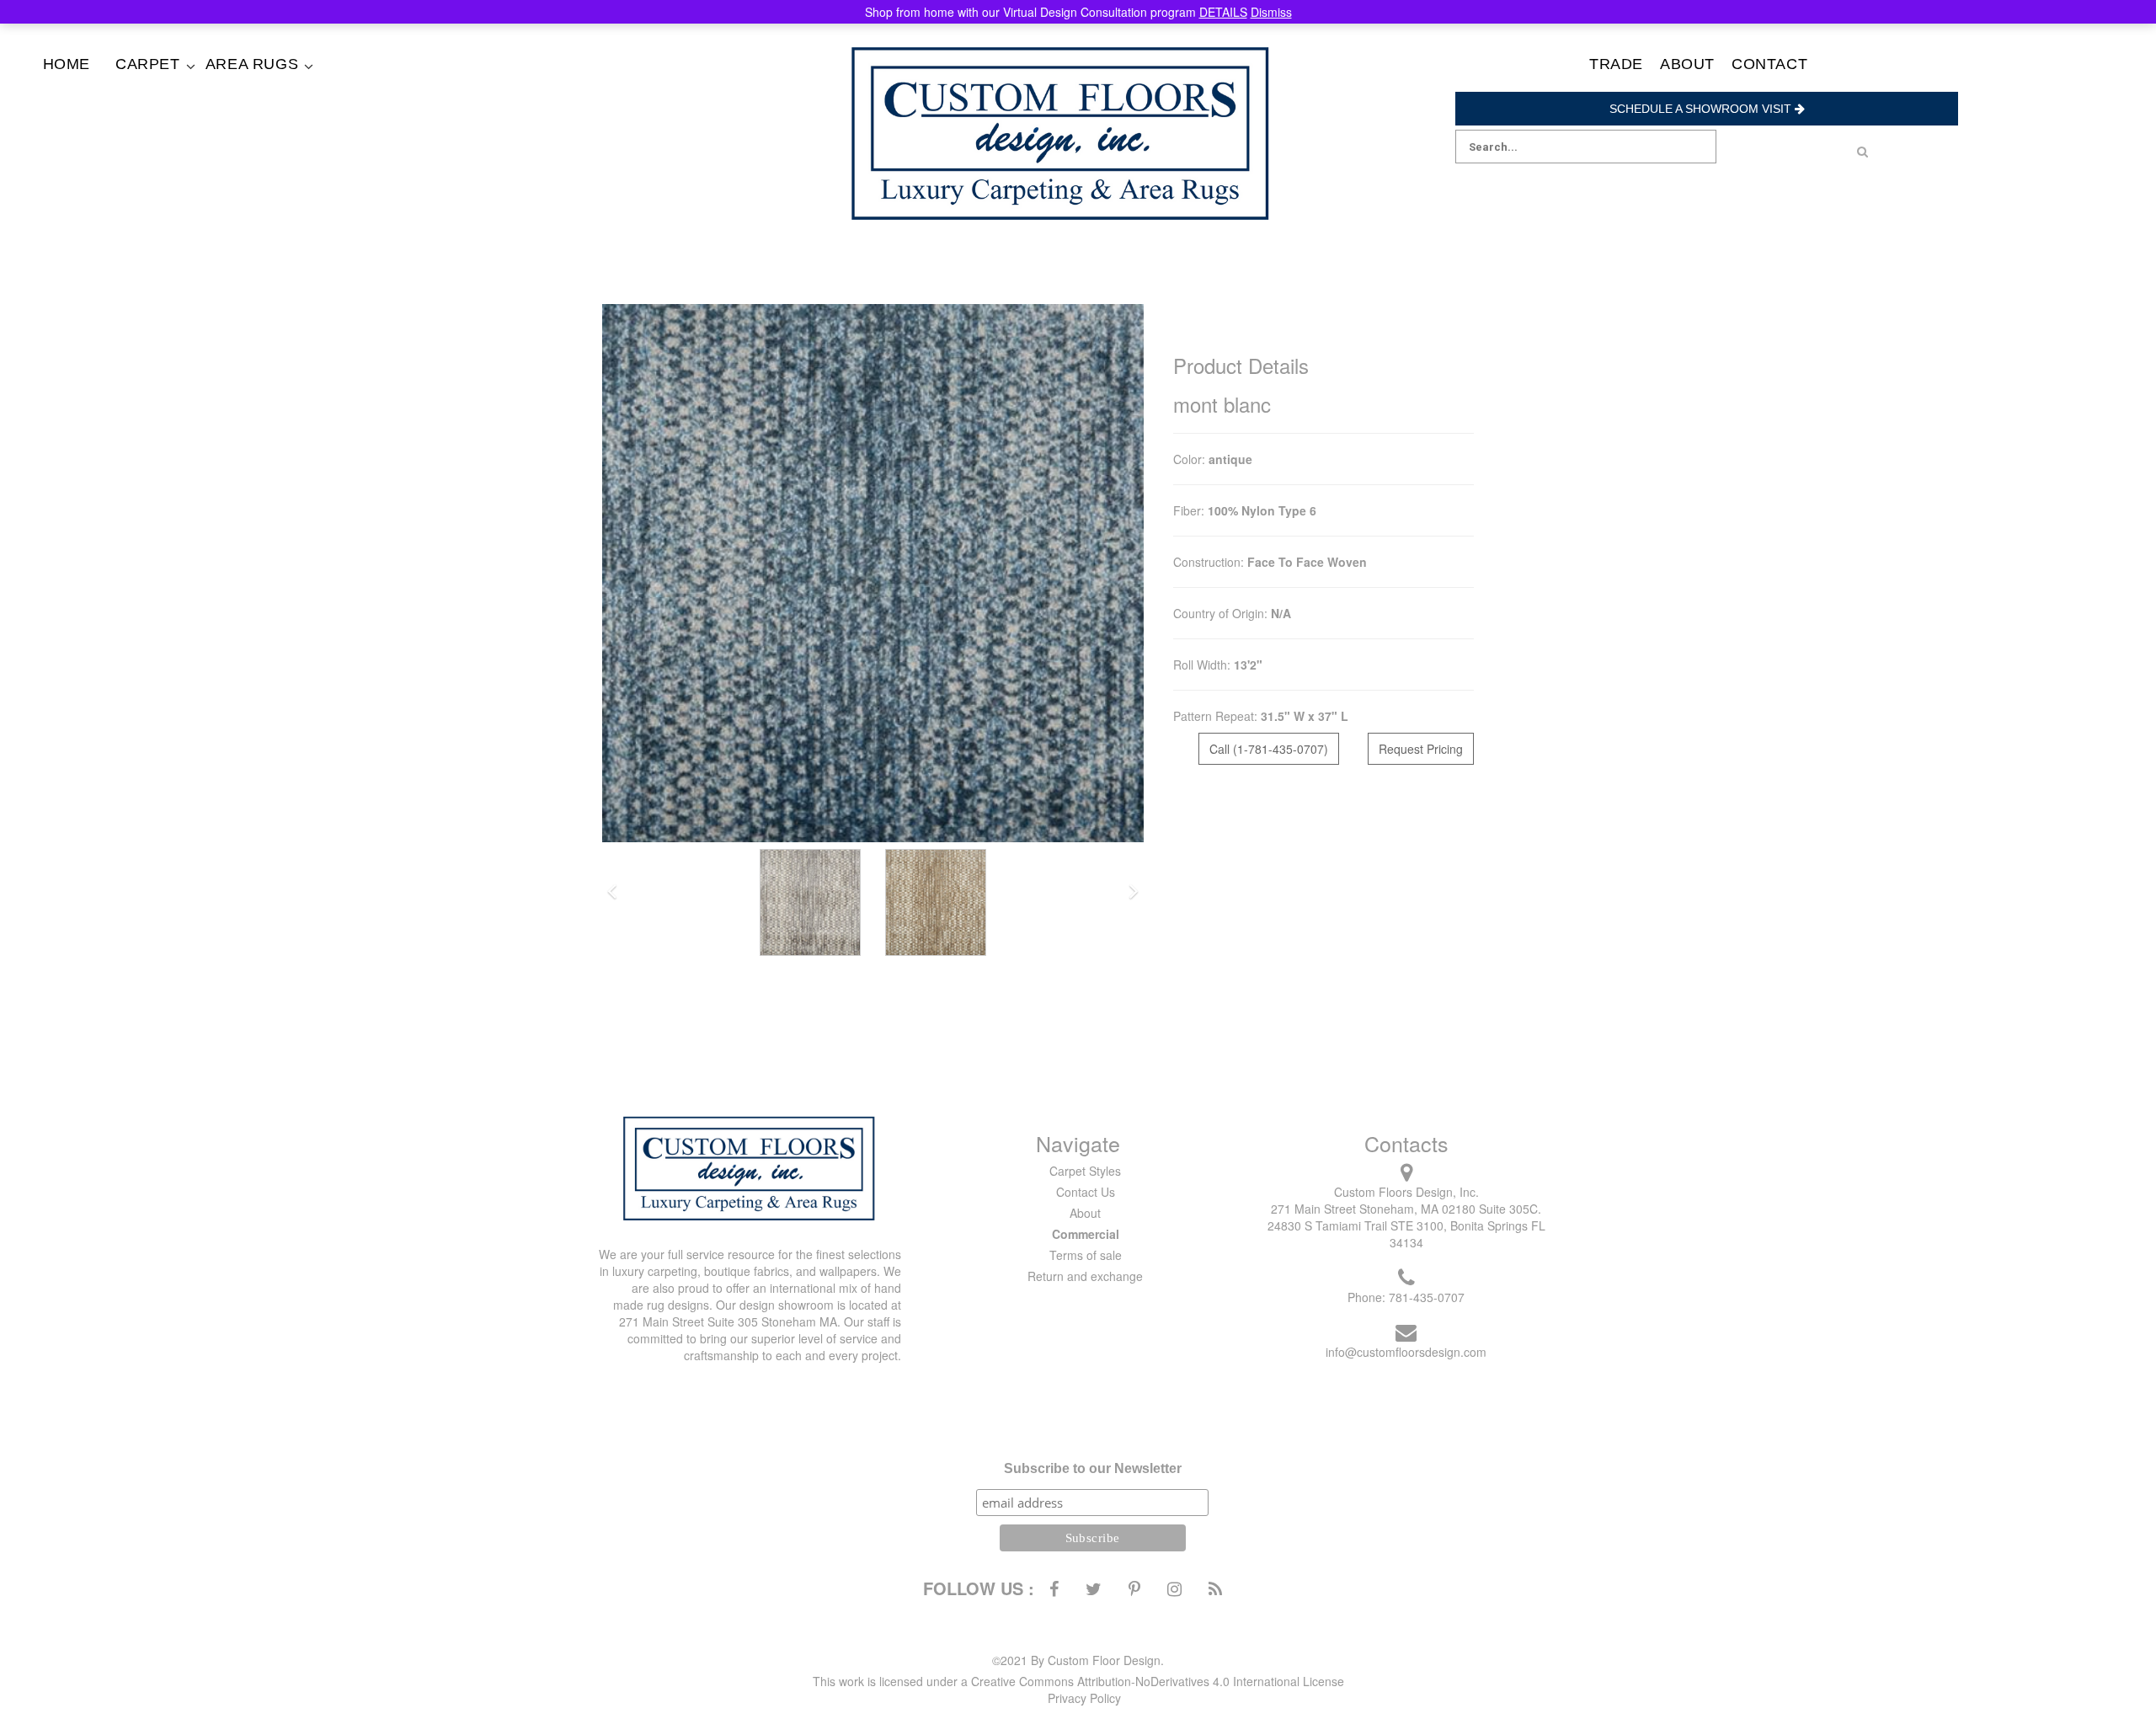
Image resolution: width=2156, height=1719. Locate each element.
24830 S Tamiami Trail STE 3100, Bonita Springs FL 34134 (1406, 1234)
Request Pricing (1421, 749)
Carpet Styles (1085, 1171)
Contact (1769, 64)
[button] (612, 892)
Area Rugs (252, 64)
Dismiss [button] (1271, 12)
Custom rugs (277, 104)
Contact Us (1086, 1192)
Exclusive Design (187, 104)
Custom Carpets (187, 120)
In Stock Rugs (277, 88)
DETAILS (1223, 12)
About (1687, 64)
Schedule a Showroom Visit (1702, 109)
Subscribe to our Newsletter (1093, 1468)
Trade (1616, 64)
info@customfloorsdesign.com (1406, 1352)
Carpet (148, 64)
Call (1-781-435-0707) (1269, 749)
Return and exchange (1085, 1276)
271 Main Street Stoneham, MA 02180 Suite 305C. (1406, 1209)
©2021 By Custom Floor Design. (1078, 1660)
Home (67, 64)
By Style (187, 88)
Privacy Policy (1084, 1698)
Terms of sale (1086, 1255)
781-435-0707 (1427, 1297)
